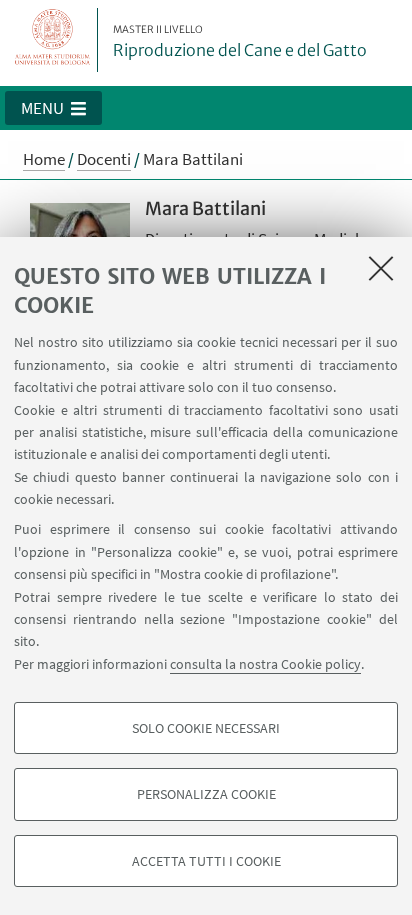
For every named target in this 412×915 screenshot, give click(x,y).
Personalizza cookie (206, 794)
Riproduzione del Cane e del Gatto (240, 42)
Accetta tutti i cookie (206, 861)
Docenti (104, 159)
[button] (53, 108)
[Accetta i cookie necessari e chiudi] (381, 268)
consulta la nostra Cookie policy (265, 664)
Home (44, 159)
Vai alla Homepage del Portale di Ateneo (53, 40)
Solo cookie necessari (206, 728)
